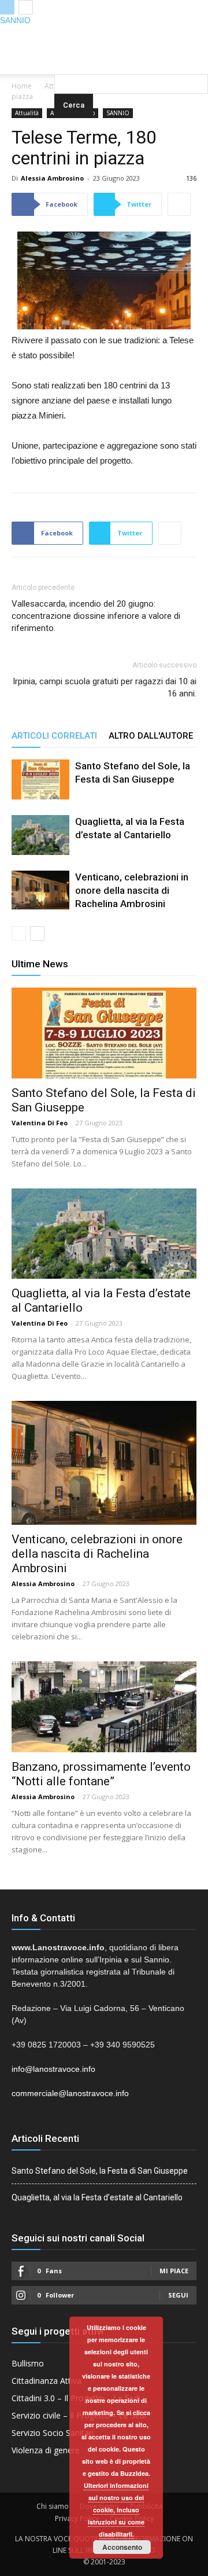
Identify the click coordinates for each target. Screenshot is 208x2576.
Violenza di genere (46, 2450)
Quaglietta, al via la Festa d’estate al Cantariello (97, 2197)
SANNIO (15, 20)
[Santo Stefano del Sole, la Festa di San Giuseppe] (40, 779)
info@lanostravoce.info (53, 2069)
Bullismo (28, 2363)
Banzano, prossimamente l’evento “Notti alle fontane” (101, 1774)
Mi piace (174, 2271)
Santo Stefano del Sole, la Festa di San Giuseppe (100, 2171)
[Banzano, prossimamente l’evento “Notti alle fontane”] (104, 1707)
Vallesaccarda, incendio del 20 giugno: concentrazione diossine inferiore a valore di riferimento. (96, 616)
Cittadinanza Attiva (47, 2381)
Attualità (27, 113)
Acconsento (122, 2547)
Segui (178, 2295)
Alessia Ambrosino (52, 178)
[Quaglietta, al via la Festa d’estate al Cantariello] (40, 835)
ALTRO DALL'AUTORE (151, 736)
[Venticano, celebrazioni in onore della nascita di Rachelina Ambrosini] (40, 890)
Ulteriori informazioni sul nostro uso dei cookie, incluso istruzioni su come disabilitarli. (116, 2510)
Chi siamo (53, 2506)
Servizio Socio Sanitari (53, 2433)
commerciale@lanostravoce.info (70, 2093)
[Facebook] (81, 35)
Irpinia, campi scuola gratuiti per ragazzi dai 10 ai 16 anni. (105, 687)
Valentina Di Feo (40, 1123)
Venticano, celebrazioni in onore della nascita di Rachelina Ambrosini (132, 890)
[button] (131, 58)
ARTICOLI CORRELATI (54, 736)
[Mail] (104, 35)
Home (22, 86)
